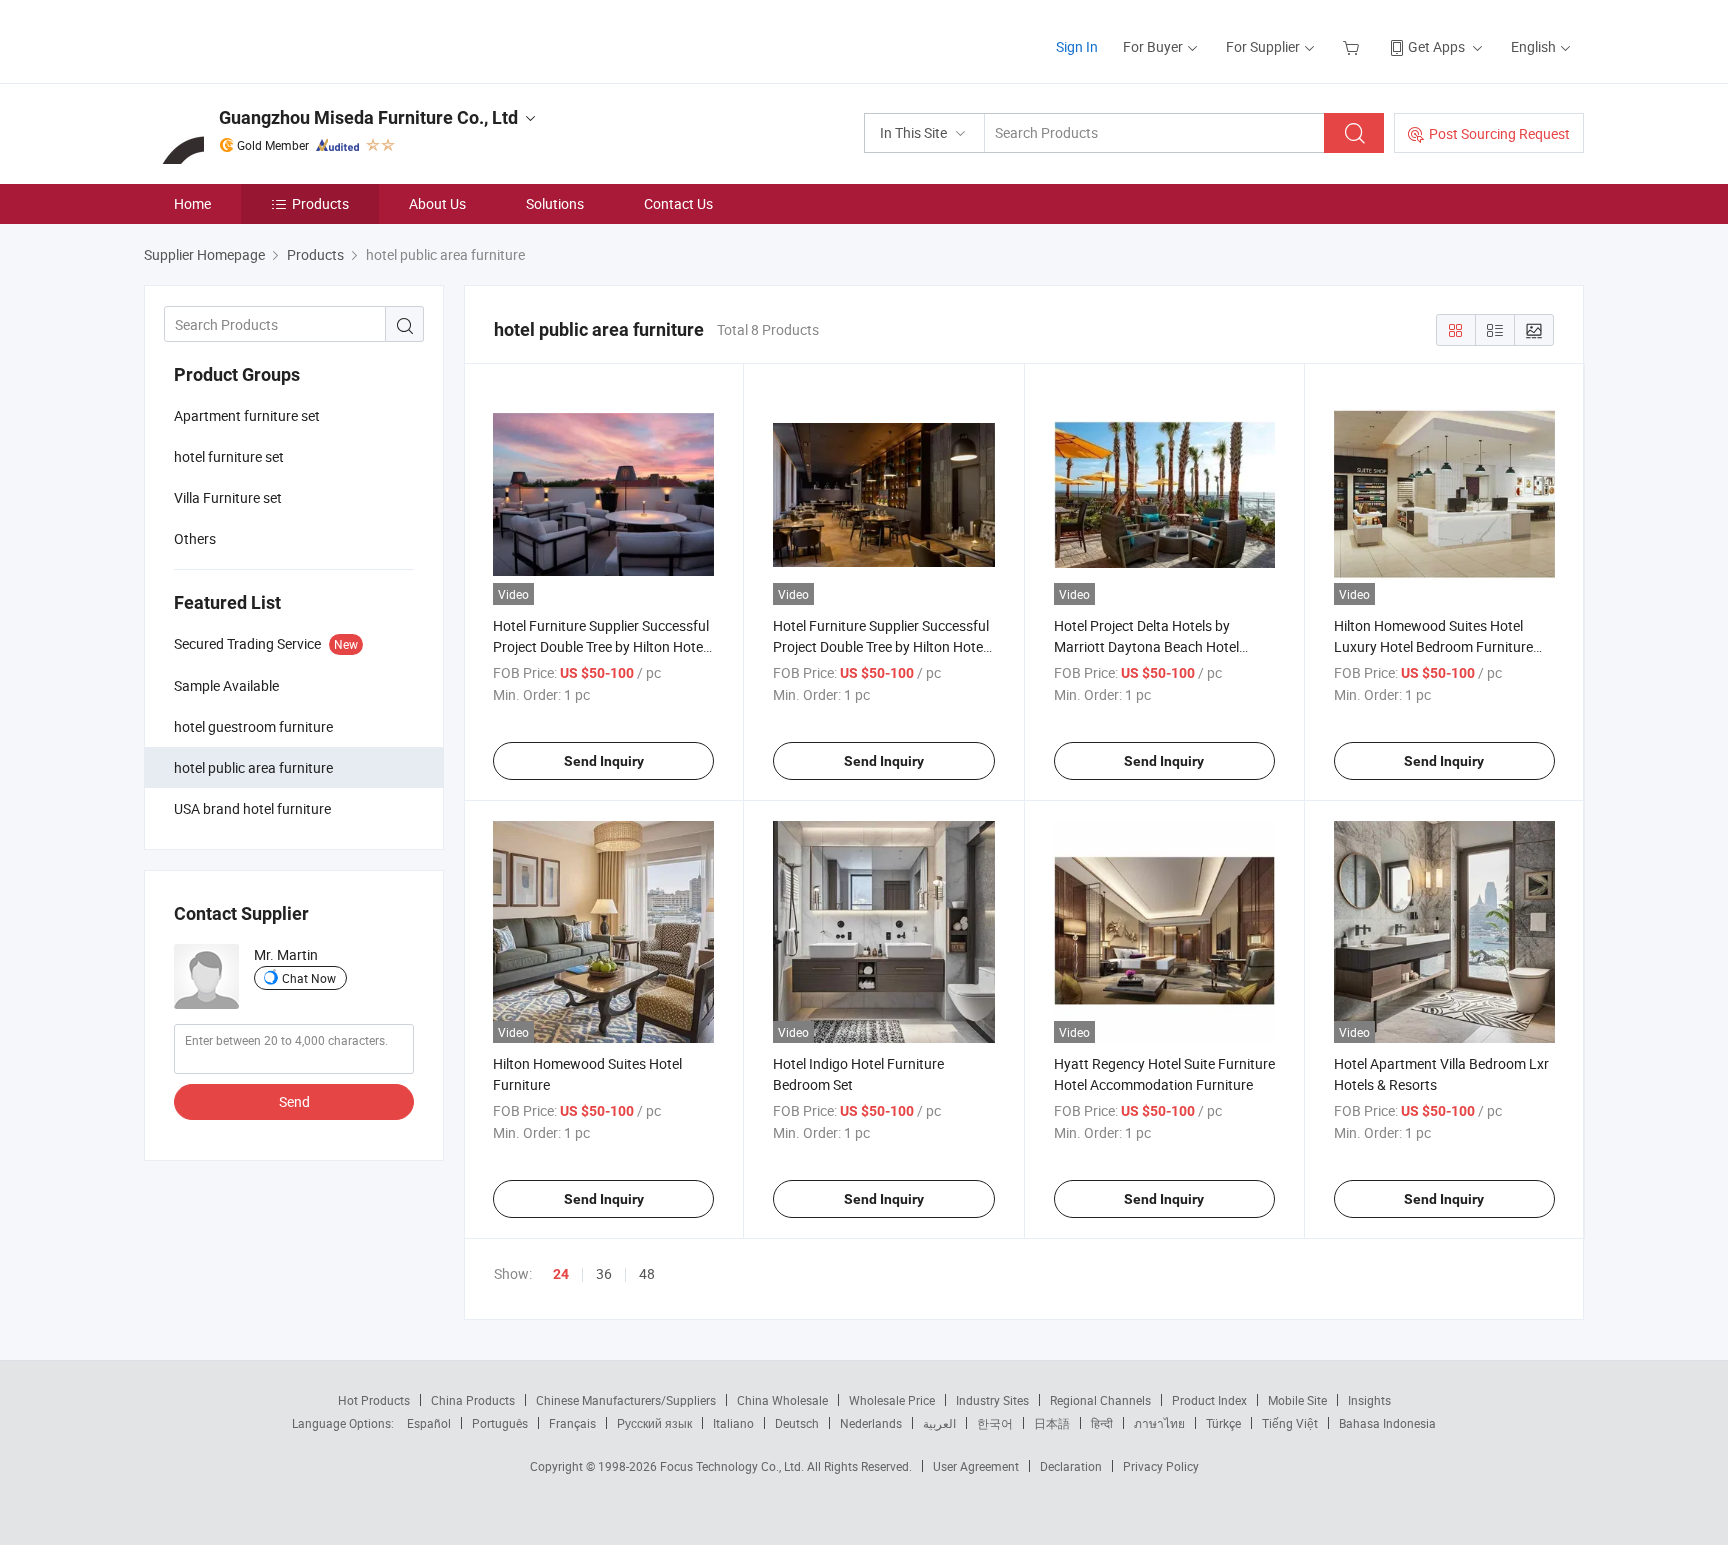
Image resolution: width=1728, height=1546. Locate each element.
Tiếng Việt (1290, 1423)
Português (500, 1423)
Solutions (555, 203)
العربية (939, 1423)
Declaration (1071, 1466)
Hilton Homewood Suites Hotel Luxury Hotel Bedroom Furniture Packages (1433, 646)
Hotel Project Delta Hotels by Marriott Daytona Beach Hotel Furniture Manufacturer (1146, 646)
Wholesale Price (892, 1400)
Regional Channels (1100, 1400)
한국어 (995, 1423)
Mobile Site (1297, 1400)
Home (192, 203)
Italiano (733, 1423)
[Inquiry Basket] (1353, 46)
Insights (1369, 1400)
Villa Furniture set (228, 497)
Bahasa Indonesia (1387, 1423)
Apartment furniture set (247, 415)
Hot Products (374, 1400)
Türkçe (1223, 1423)
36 (604, 1273)
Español (429, 1423)
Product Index (1209, 1400)
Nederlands (871, 1423)
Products (320, 203)
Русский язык (654, 1423)
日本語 (1052, 1423)
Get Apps (1436, 46)
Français (572, 1423)
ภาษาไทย (1159, 1423)
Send (294, 1101)
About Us (437, 203)
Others (195, 538)
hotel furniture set (229, 456)
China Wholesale (782, 1400)
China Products (473, 1400)
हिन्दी (1102, 1423)
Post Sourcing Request (1499, 133)
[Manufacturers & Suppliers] (272, 39)
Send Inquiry (604, 761)
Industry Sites (992, 1400)
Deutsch (797, 1423)
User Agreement (976, 1466)
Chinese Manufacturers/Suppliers (626, 1400)
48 (647, 1273)
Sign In (1077, 46)
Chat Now (309, 978)
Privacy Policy (1161, 1466)
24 (561, 1274)
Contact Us (678, 203)
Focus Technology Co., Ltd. (733, 1466)
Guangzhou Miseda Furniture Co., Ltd (368, 117)
